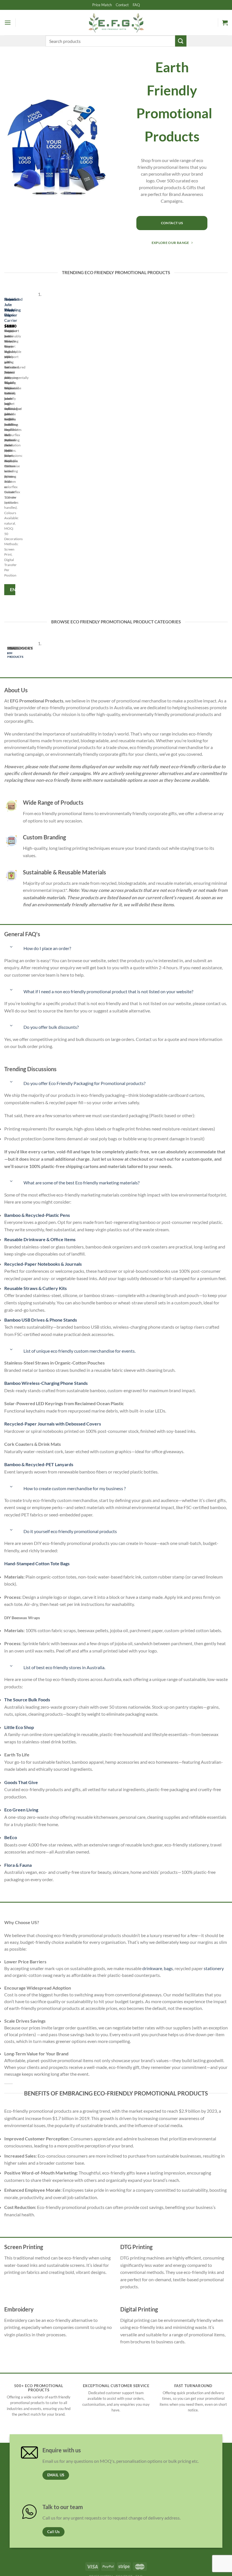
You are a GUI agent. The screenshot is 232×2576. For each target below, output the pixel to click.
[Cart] (225, 23)
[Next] (21, 445)
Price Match (102, 5)
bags (168, 1968)
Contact (122, 5)
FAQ (136, 5)
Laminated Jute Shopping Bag (13, 307)
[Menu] (8, 22)
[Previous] (6, 445)
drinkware (152, 1968)
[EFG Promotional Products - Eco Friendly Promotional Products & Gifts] (116, 22)
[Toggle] (11, 947)
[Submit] (181, 41)
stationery (214, 1968)
